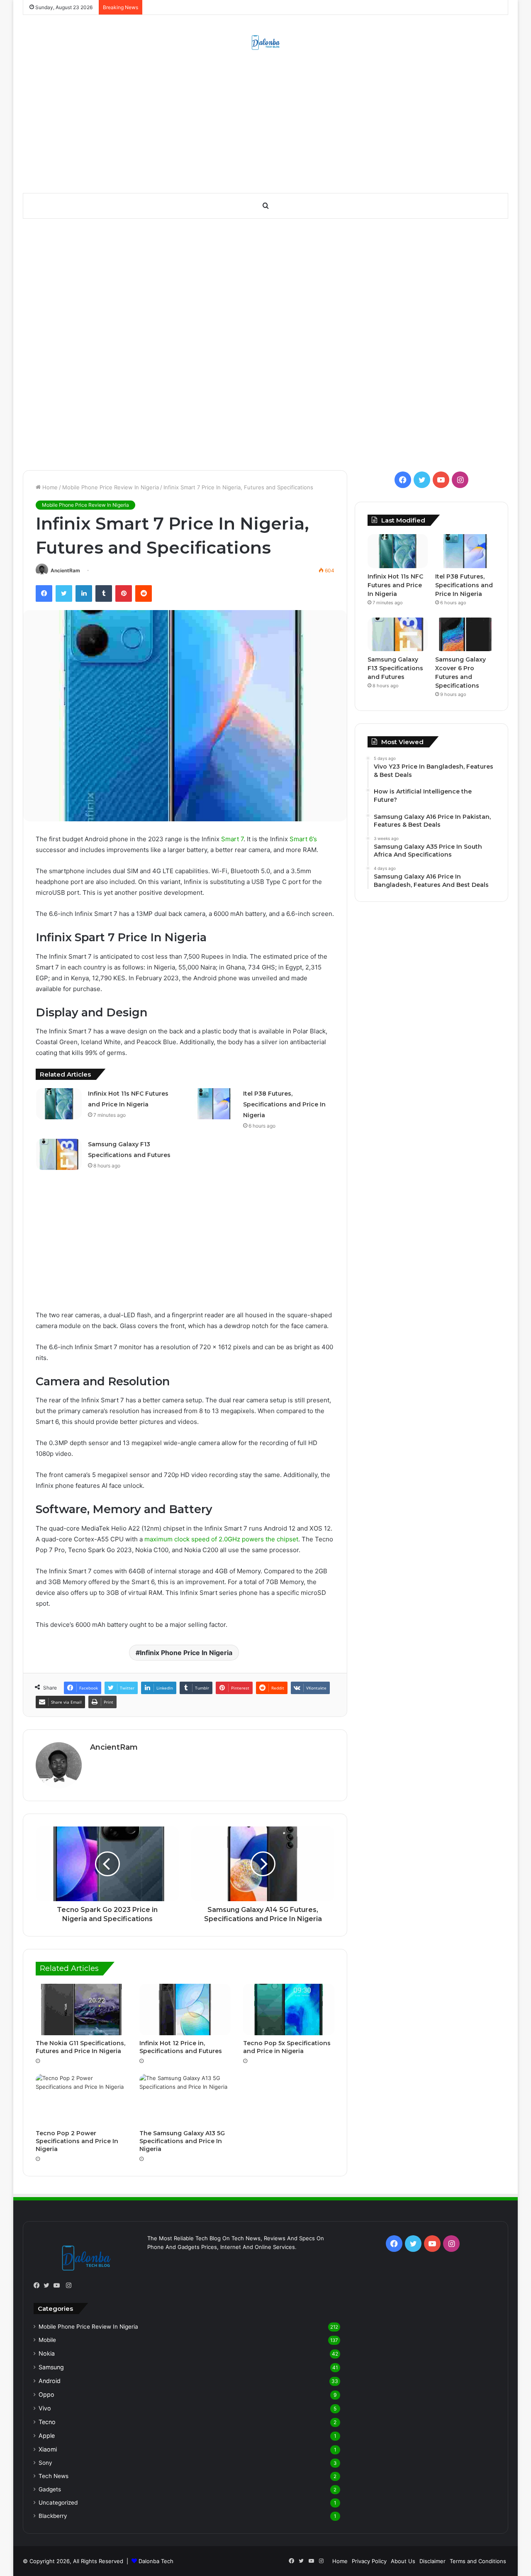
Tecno (47, 2422)
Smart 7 (232, 839)
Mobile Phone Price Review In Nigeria (111, 487)
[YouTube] (58, 2285)
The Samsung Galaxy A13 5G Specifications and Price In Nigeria (182, 2141)
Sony (45, 2463)
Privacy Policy (369, 2561)
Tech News (54, 2476)
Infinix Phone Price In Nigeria (186, 1653)
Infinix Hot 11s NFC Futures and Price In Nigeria (395, 585)
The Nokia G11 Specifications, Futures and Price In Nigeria (80, 2047)
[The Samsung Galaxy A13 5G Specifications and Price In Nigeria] (185, 2100)
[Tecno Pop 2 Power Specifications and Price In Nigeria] (81, 2100)
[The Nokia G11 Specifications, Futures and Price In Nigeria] (81, 2010)
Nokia (47, 2353)
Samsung (51, 2367)
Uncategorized (58, 2503)
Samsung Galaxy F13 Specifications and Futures (395, 668)
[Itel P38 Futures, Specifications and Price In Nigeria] (214, 1104)
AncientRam (65, 570)
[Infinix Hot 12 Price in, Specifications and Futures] (185, 2010)
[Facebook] (39, 2285)
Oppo (46, 2394)
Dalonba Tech (156, 2561)
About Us (403, 2561)
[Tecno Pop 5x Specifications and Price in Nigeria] (289, 2010)
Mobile (47, 2340)
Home (49, 487)
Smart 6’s (303, 839)
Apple (47, 2436)
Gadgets (50, 2489)
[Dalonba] (266, 42)
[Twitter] (49, 2285)
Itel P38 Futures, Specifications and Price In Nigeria (284, 1104)
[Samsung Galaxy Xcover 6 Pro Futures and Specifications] (465, 635)
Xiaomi (48, 2449)
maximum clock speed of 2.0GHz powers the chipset (221, 1539)
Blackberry (53, 2516)
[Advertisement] (265, 127)
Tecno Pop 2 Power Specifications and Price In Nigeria (77, 2141)
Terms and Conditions (478, 2561)
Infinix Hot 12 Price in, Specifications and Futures (181, 2047)
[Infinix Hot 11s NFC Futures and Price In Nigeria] (59, 1104)
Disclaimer (432, 2561)
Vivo (45, 2408)
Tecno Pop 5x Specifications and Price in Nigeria (287, 2047)
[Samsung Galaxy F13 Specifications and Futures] (59, 1154)
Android (50, 2381)
